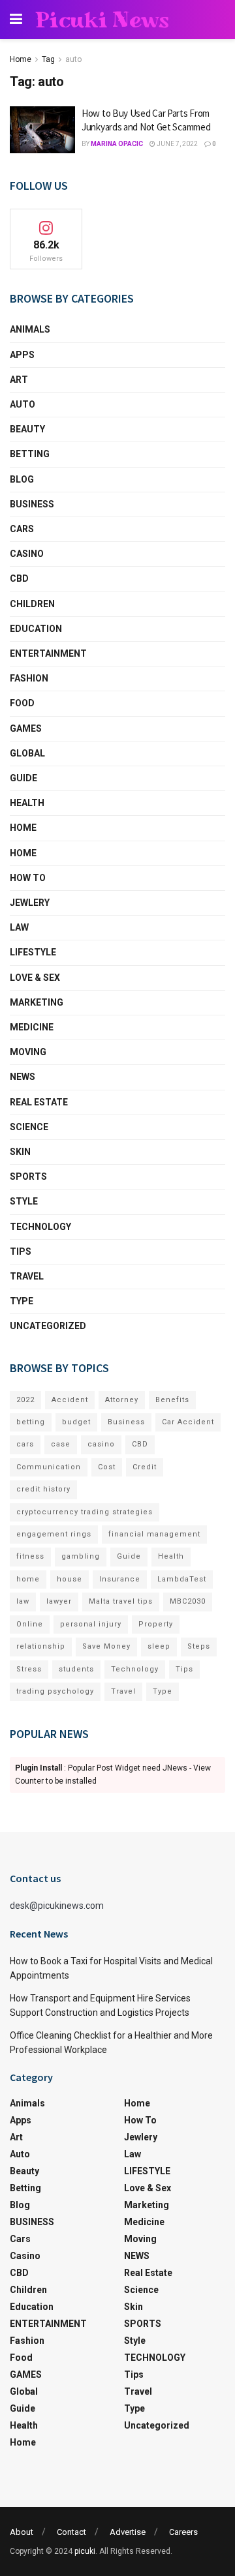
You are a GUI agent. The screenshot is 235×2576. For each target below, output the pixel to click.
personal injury (91, 1624)
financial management (154, 1534)
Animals (30, 329)
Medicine (32, 1027)
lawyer (59, 1601)
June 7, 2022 (177, 144)
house (70, 1579)
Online (30, 1624)
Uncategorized (48, 1326)
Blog (22, 479)
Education (36, 629)
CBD (19, 578)
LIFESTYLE (33, 952)
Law (19, 927)
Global (27, 753)
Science (29, 1127)
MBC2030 (188, 1601)
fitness (30, 1556)
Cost (107, 1467)
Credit (145, 1467)
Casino (27, 554)
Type (22, 1301)
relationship (41, 1646)
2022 (25, 1400)
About (22, 2532)
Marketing (37, 1002)
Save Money (106, 1646)
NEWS (23, 1077)
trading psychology (55, 1691)
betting (31, 1422)
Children (32, 604)
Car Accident (188, 1422)
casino (101, 1444)
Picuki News (102, 20)
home (28, 1579)
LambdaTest (182, 1579)
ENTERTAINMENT (48, 653)
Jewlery (30, 903)
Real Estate (39, 1102)
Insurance (120, 1579)
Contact (71, 2532)
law (23, 1601)
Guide (23, 778)
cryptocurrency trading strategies (85, 1512)
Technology (135, 1669)
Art (19, 380)
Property (156, 1624)
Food (22, 703)
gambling (81, 1556)
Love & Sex (35, 978)
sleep (159, 1646)
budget (76, 1422)
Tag (48, 59)
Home (21, 59)
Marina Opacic (117, 144)
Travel (27, 1276)
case (61, 1444)
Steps (199, 1646)
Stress (29, 1669)
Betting (30, 454)
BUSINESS (32, 504)
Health (27, 803)
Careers (183, 2532)
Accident (70, 1400)
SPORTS (28, 1176)
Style (24, 1201)
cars (25, 1444)
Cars (22, 529)
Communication (49, 1467)
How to (28, 878)
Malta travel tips (121, 1601)
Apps (22, 355)
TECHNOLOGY (40, 1227)
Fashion (29, 678)
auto (73, 59)
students (76, 1669)
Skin (20, 1152)
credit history (43, 1489)
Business (126, 1422)
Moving (28, 1052)
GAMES (26, 728)
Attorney (122, 1400)
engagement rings (54, 1534)
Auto (23, 404)
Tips (21, 1251)
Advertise (128, 2532)
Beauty (27, 429)
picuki (85, 2551)
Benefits (172, 1400)
